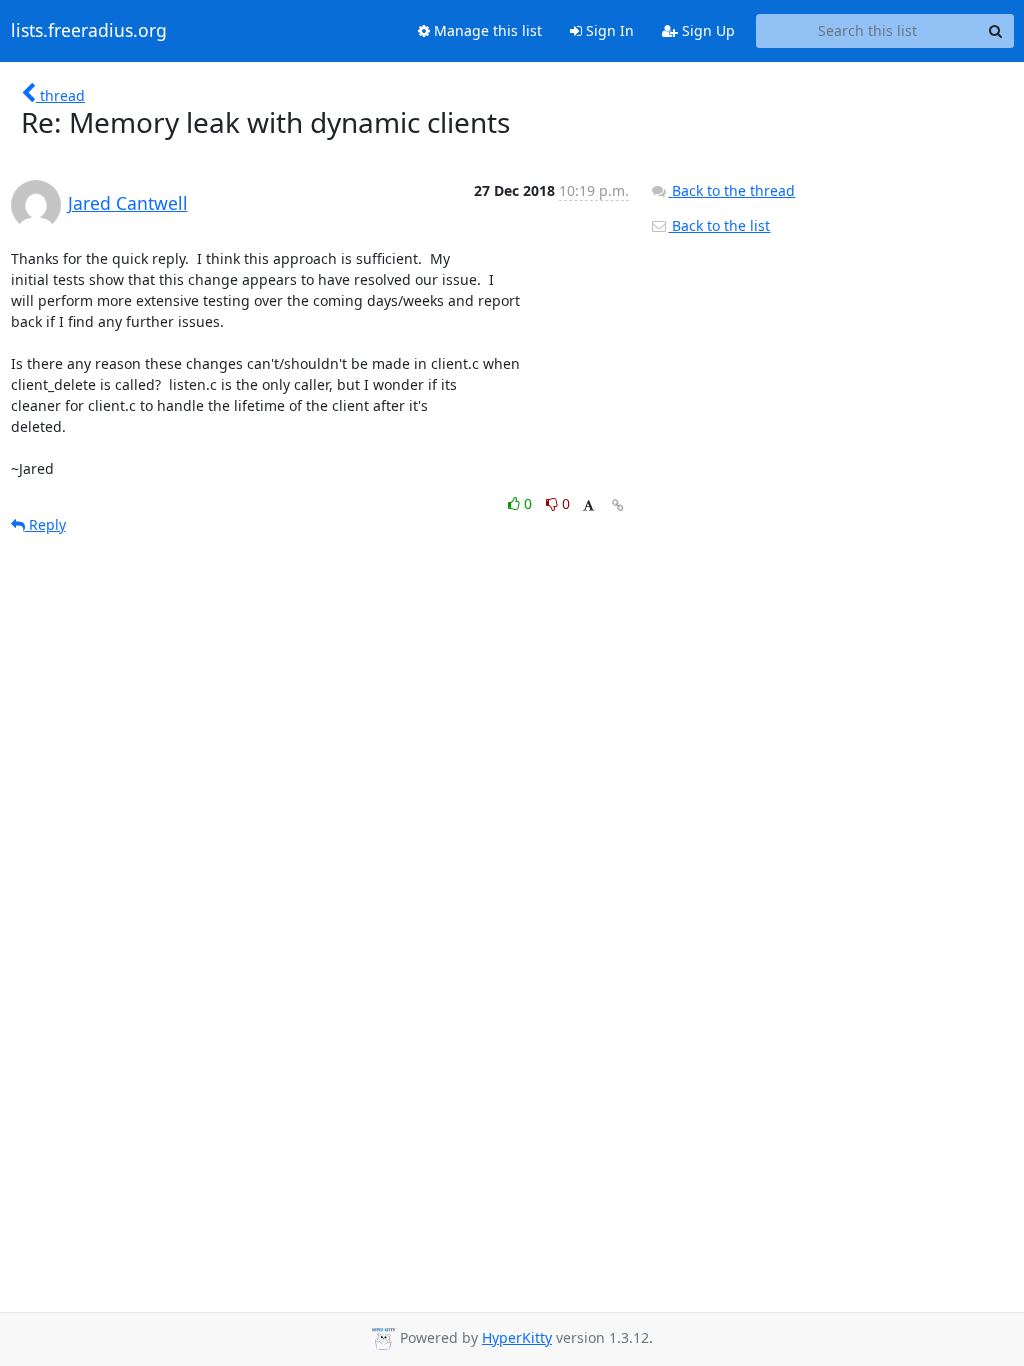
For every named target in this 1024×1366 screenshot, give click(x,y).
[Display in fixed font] (588, 506)
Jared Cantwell (128, 203)
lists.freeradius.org (89, 31)
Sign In (608, 30)
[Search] (996, 31)
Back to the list (719, 225)
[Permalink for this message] (618, 505)
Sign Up (706, 30)
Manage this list (486, 30)
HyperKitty (517, 1337)
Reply (45, 524)
